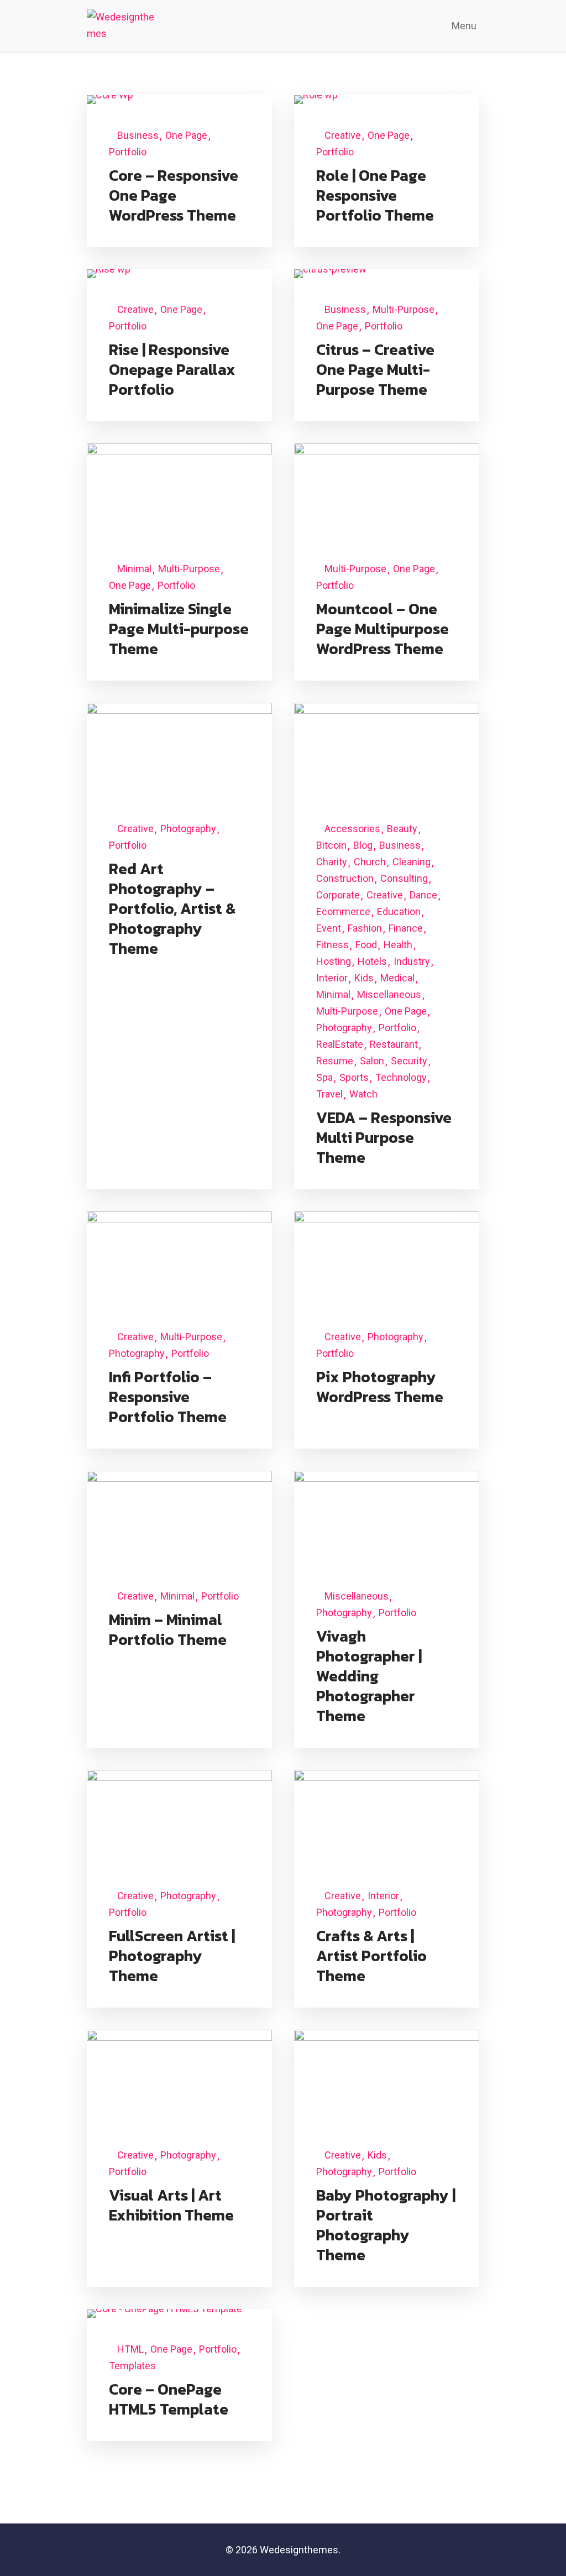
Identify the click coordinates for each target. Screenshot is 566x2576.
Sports (354, 1077)
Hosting (334, 961)
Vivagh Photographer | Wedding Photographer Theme (369, 1676)
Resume (335, 1061)
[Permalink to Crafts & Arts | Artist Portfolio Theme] (387, 1816)
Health (398, 945)
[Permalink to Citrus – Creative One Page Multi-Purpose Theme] (330, 273)
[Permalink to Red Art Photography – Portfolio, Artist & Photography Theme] (179, 749)
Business (138, 135)
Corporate (338, 895)
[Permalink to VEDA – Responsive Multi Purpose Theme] (387, 749)
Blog (363, 845)
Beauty (402, 829)
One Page (186, 135)
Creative (343, 135)
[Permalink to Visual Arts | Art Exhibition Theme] (179, 2076)
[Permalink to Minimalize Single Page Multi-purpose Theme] (179, 490)
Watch (363, 1094)
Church (370, 862)
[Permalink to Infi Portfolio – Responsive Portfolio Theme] (179, 1258)
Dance (423, 895)
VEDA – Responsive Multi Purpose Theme (384, 1137)
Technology (401, 1077)
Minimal (134, 569)
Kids (364, 978)
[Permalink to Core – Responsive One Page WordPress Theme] (110, 99)
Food (366, 945)
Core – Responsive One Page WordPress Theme (174, 195)
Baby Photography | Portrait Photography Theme (386, 2225)
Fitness (332, 945)
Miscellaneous (389, 994)
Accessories (352, 829)
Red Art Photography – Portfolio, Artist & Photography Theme (172, 908)
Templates (132, 2366)
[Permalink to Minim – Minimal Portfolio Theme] (179, 1517)
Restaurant (394, 1044)
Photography (188, 829)
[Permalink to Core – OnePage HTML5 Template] (164, 2313)
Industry (412, 961)
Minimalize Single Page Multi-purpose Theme (179, 629)
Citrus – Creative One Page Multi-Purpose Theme (375, 369)
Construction (345, 878)
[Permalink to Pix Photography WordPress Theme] (387, 1258)
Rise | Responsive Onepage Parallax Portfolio (172, 369)
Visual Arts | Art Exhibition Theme (171, 2205)
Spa (324, 1077)
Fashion (365, 928)
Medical (397, 978)
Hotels (372, 961)
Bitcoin (331, 845)
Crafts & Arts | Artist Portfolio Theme (371, 1956)
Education (399, 911)
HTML (130, 2349)
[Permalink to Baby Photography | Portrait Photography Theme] (387, 2076)
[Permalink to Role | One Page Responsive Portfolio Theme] (316, 99)
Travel (329, 1094)
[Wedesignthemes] (122, 25)
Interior (332, 978)
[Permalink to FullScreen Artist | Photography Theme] (179, 1816)
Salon (372, 1061)
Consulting (404, 878)
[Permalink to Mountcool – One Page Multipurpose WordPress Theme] (387, 490)
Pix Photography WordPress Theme (380, 1387)
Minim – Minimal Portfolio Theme (168, 1629)
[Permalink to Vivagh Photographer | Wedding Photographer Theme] (387, 1517)
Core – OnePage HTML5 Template (169, 2399)
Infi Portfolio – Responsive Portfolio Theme (168, 1397)
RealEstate (340, 1044)
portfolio (128, 152)
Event (329, 928)
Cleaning (412, 862)
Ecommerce (343, 911)
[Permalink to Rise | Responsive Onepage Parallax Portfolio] (109, 273)
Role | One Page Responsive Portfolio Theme (375, 195)
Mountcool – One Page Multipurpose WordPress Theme (382, 629)
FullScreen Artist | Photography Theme (172, 1956)
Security (409, 1061)
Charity (332, 862)
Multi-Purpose (403, 309)
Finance (406, 928)
